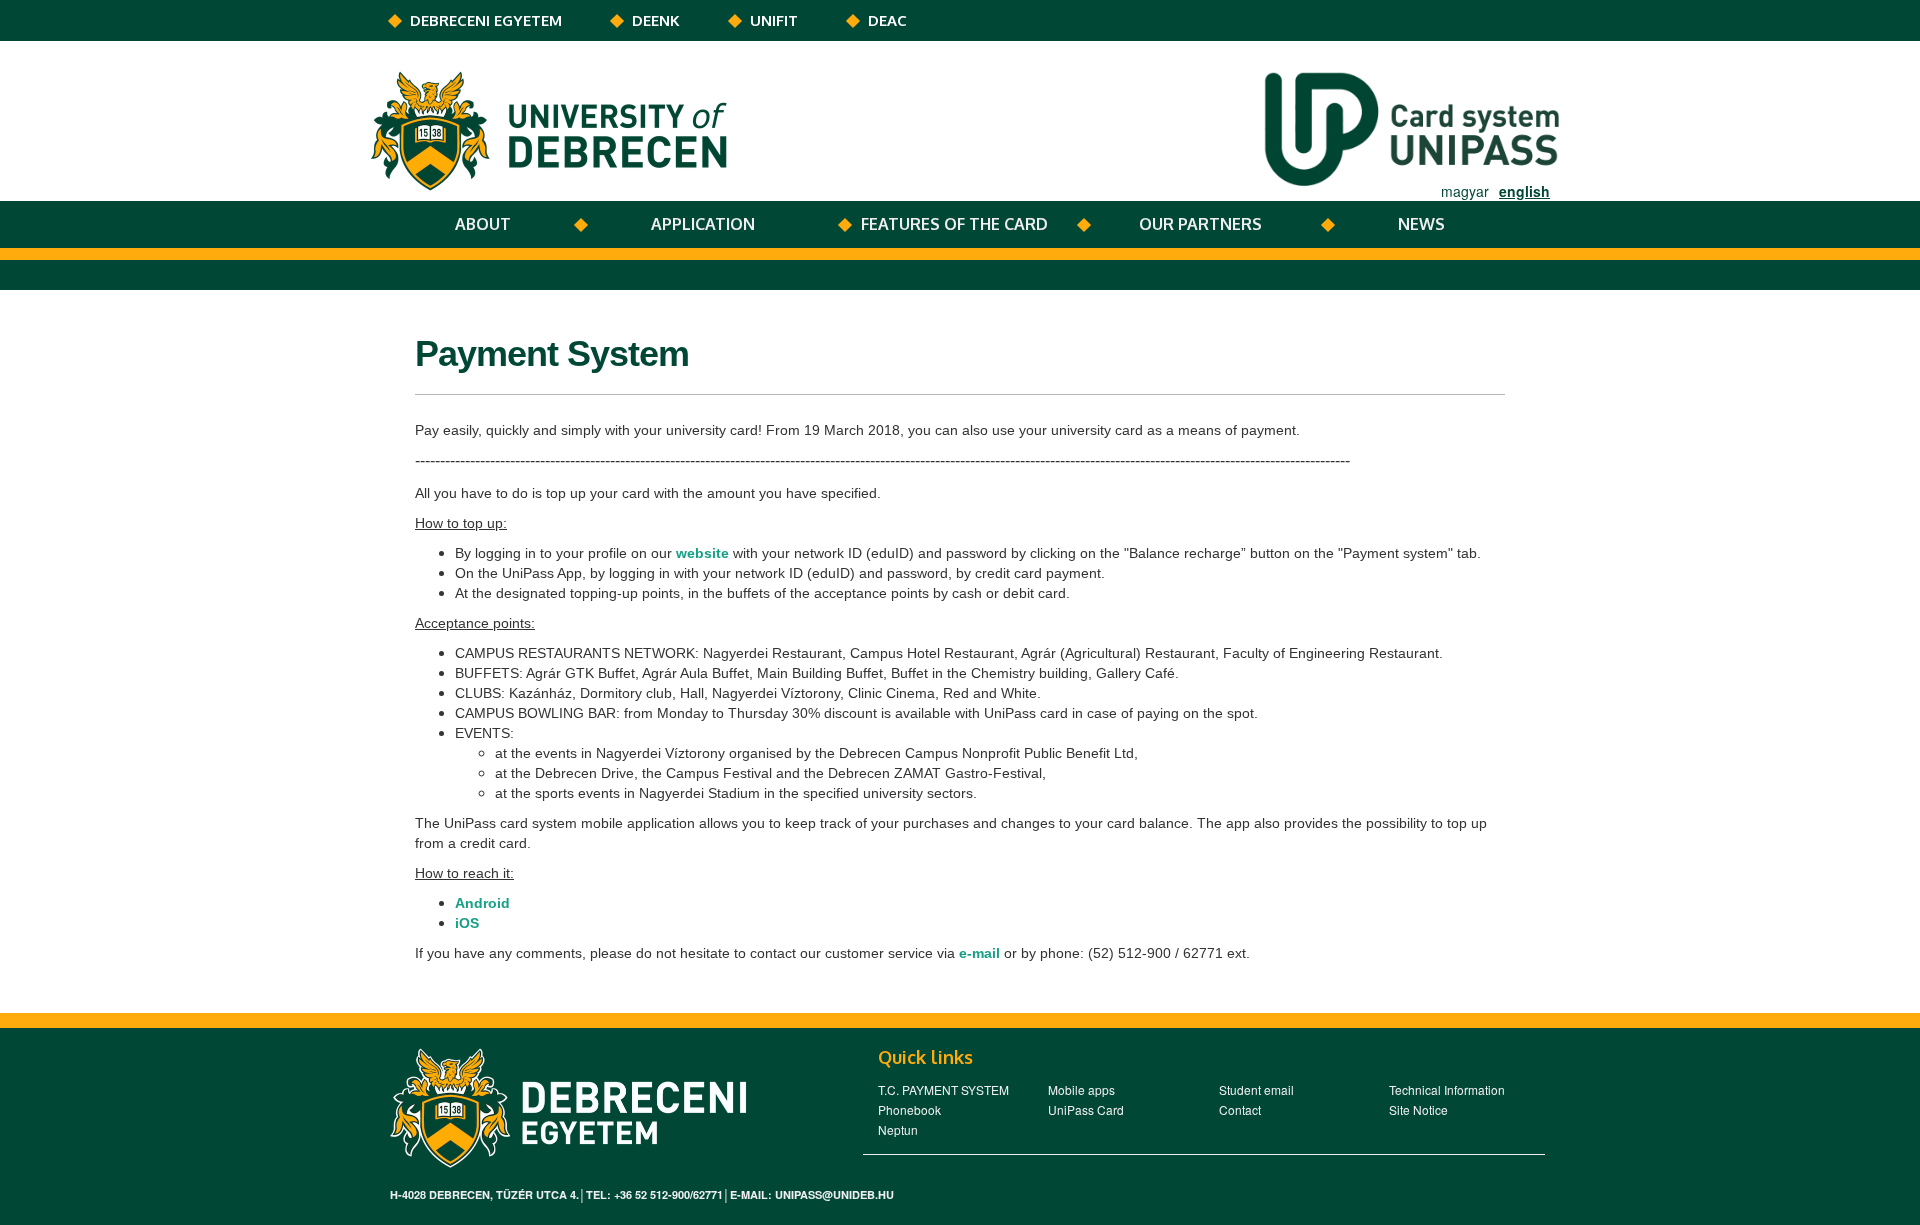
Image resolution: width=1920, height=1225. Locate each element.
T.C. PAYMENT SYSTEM (943, 1089)
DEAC (887, 20)
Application (703, 224)
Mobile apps (1081, 1089)
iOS (467, 923)
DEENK (656, 20)
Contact (1240, 1109)
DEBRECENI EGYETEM (486, 20)
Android (482, 903)
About (483, 224)
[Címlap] (554, 129)
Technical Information (1447, 1089)
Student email (1256, 1089)
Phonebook (909, 1109)
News (1421, 224)
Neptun (898, 1129)
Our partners (1200, 224)
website (702, 553)
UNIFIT (774, 20)
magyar (1465, 191)
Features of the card (954, 224)
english (1524, 191)
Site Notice (1418, 1109)
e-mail (979, 953)
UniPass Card (1086, 1109)
